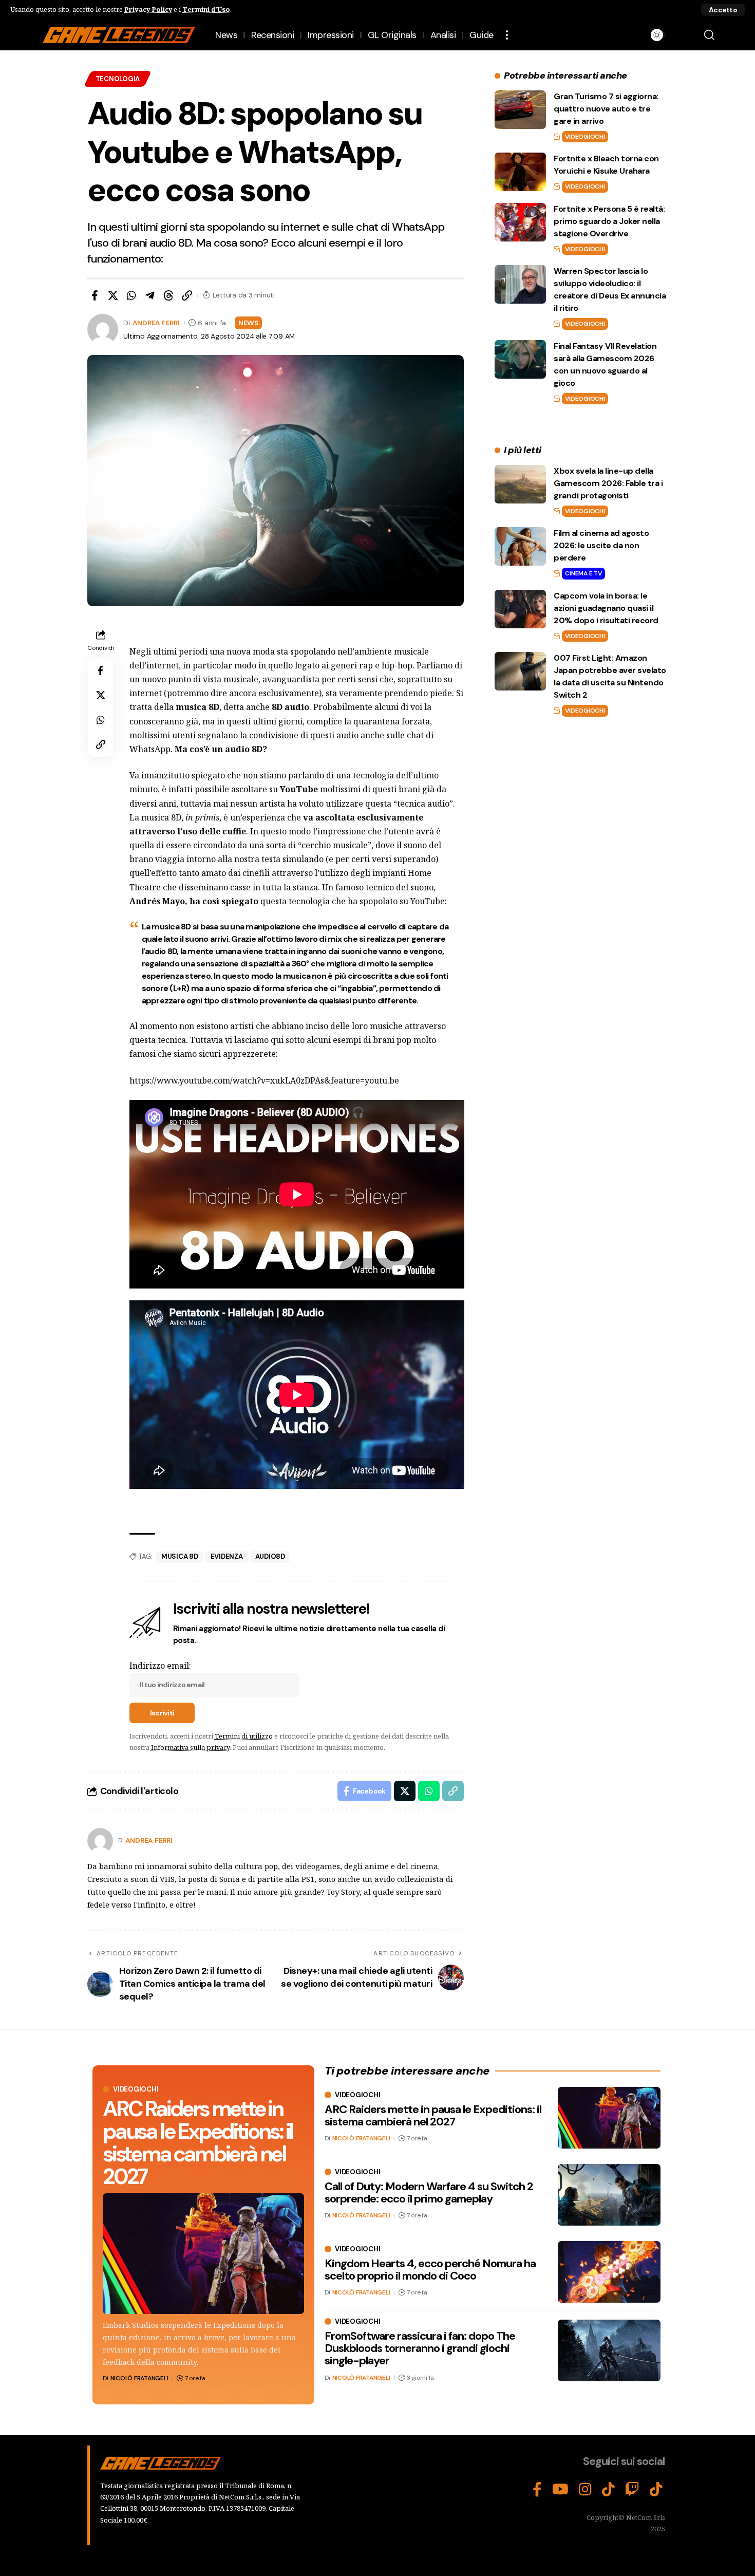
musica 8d (180, 1556)
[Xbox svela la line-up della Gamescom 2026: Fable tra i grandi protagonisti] (520, 484)
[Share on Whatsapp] (131, 295)
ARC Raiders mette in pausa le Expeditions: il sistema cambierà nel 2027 (198, 2143)
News (248, 323)
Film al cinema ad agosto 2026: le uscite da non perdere (601, 545)
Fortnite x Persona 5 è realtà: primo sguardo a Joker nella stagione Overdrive (609, 221)
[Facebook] (537, 2490)
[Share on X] (113, 295)
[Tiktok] (656, 2490)
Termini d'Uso (206, 9)
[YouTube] (560, 2490)
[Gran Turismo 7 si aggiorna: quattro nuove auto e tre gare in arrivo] (520, 110)
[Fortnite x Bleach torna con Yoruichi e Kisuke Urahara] (520, 172)
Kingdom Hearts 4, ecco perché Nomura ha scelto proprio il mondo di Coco (430, 2270)
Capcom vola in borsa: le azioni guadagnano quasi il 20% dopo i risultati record (606, 608)
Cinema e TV (583, 573)
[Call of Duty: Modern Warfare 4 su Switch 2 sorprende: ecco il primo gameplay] (609, 2195)
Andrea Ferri (156, 323)
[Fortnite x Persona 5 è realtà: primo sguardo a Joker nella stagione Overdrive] (520, 222)
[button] (723, 10)
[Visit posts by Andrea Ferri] (100, 1841)
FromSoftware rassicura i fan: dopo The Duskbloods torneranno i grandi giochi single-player (420, 2348)
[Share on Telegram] (150, 295)
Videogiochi (585, 137)
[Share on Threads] (168, 295)
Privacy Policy (148, 9)
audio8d (270, 1556)
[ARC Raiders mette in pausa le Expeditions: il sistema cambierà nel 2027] (203, 2254)
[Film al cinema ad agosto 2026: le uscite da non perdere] (520, 546)
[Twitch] (632, 2490)
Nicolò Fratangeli (139, 2378)
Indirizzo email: (160, 1666)
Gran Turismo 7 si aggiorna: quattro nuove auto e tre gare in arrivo (606, 109)
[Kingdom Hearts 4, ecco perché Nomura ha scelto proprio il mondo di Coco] (609, 2272)
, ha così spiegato (194, 901)
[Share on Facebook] (95, 295)
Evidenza (227, 1556)
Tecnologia (118, 79)
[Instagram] (585, 2490)
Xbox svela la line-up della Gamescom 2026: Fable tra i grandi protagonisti (608, 483)
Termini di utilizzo (244, 1736)
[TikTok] (608, 2490)
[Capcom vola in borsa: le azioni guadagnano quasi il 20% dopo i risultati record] (520, 609)
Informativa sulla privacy (190, 1747)
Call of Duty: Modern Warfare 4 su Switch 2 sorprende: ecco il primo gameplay (429, 2192)
